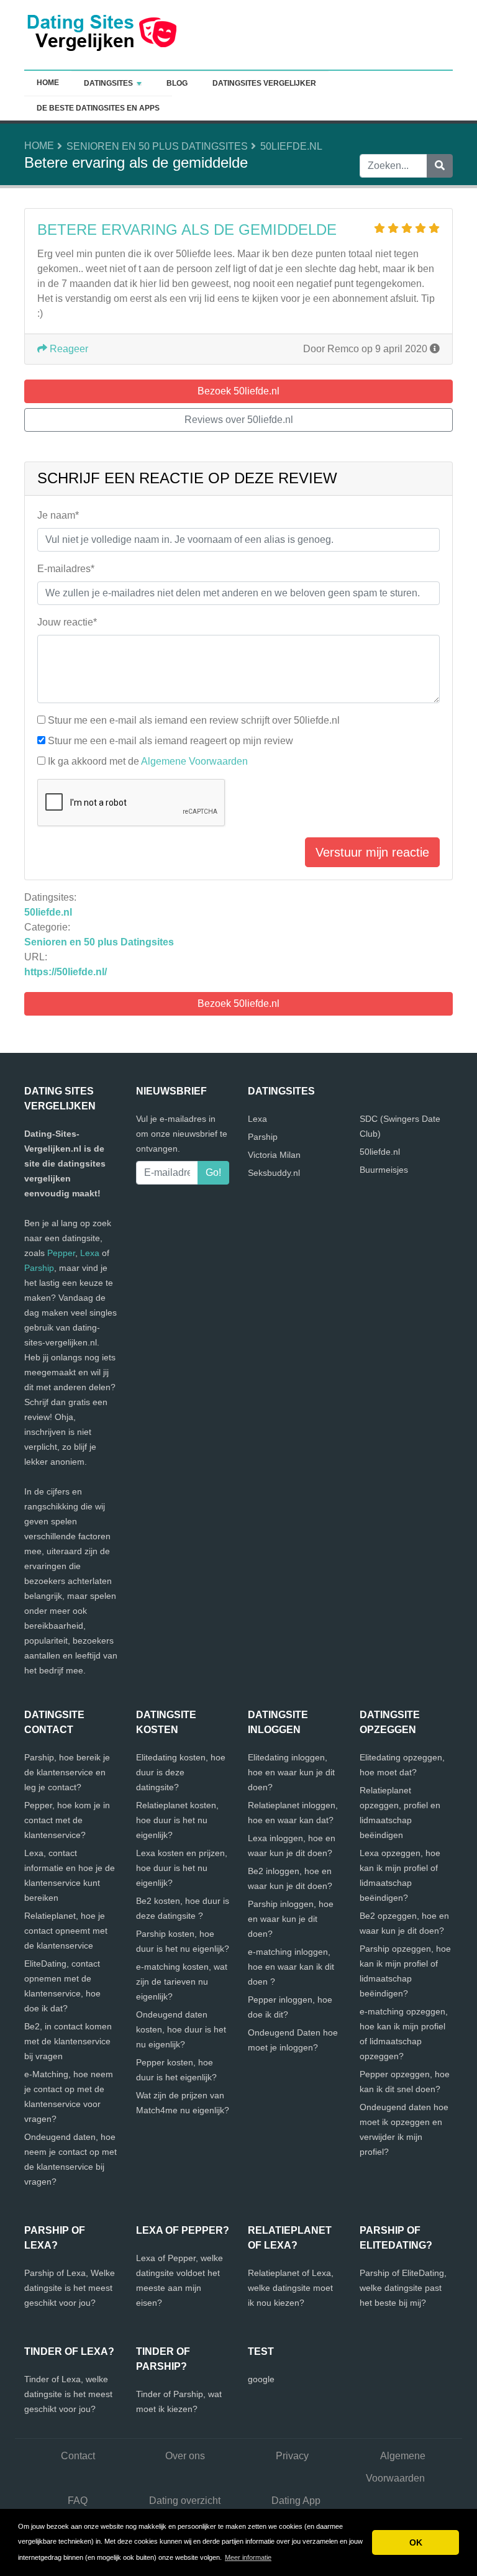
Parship (39, 1268)
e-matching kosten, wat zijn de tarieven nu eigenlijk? (182, 1982)
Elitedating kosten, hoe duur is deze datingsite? (181, 1772)
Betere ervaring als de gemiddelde (187, 230)
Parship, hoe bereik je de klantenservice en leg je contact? (67, 1772)
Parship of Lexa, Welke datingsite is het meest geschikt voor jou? (70, 2288)
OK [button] (416, 2542)
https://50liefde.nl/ (66, 972)
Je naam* (58, 515)
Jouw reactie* (67, 622)
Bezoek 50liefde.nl (238, 1004)
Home (48, 83)
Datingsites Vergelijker (264, 83)
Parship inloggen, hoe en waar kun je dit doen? (291, 1919)
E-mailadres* (66, 569)
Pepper (61, 1253)
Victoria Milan (274, 1155)
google (261, 2379)
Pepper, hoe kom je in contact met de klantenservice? (67, 1820)
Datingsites (108, 83)
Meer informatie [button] (248, 2557)
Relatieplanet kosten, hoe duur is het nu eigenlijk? (177, 1820)
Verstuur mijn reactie (372, 852)
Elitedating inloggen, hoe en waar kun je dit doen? (291, 1772)
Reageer (68, 349)
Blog (177, 83)
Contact (78, 2456)
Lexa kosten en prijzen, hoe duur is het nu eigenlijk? (182, 1868)
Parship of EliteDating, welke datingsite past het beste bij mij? (403, 2288)
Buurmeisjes (384, 1170)
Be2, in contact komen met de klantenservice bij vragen (68, 2041)
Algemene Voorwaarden (194, 761)
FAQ (78, 2501)
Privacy (292, 2456)
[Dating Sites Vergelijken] (102, 34)
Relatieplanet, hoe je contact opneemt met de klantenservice (66, 1931)
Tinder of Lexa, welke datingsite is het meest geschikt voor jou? (68, 2394)
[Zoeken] (440, 166)
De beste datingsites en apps (98, 108)
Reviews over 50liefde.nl (239, 420)
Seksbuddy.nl (274, 1173)
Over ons (185, 2456)
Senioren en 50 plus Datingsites (157, 146)
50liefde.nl (291, 146)
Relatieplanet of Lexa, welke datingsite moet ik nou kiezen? (291, 2288)
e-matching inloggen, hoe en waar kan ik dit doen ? (291, 1967)
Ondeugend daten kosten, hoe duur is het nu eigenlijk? (181, 2029)
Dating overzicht (185, 2501)
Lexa (90, 1253)
